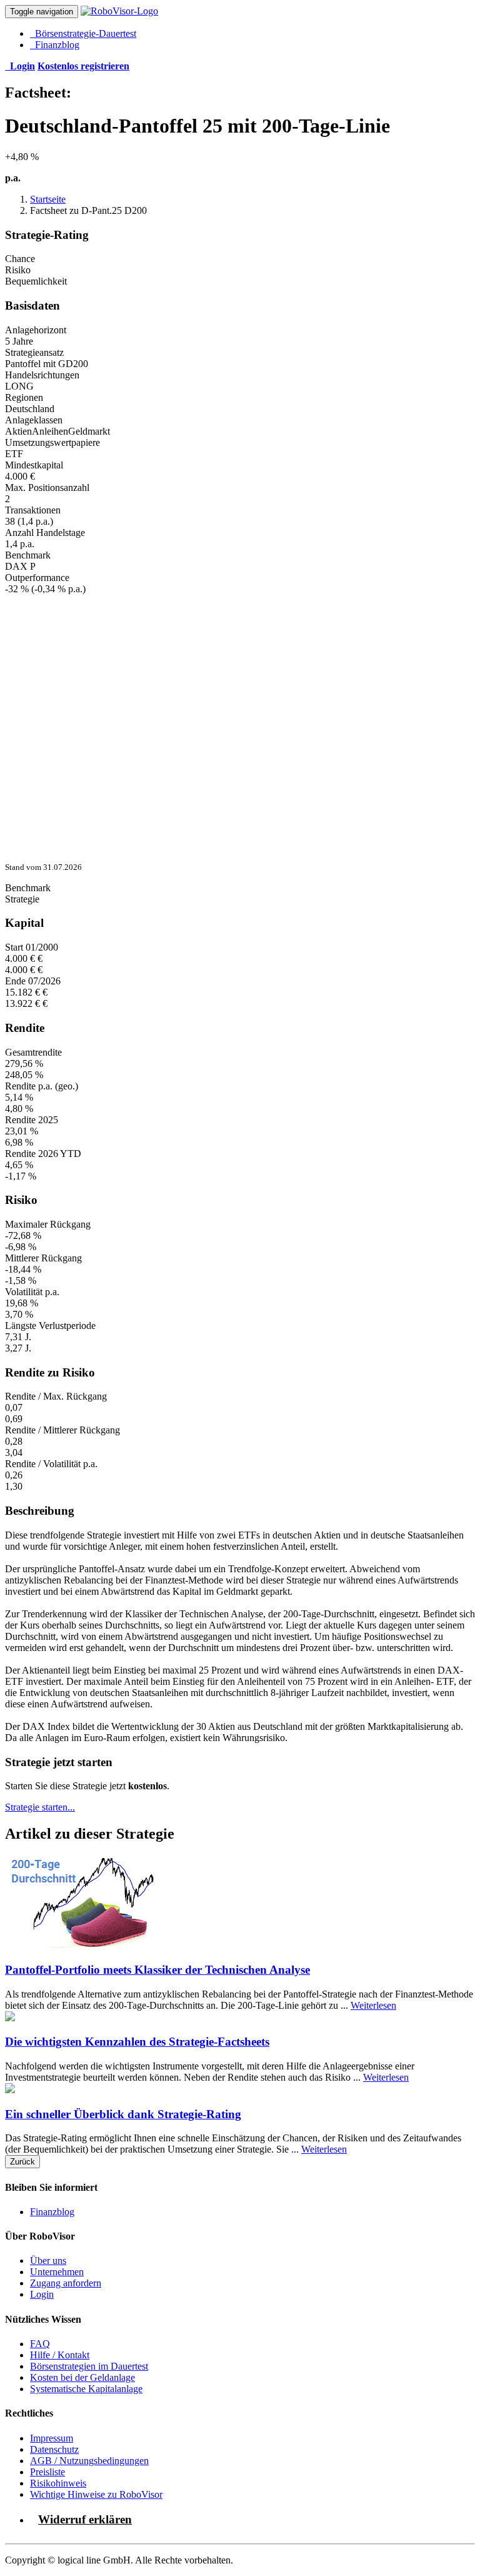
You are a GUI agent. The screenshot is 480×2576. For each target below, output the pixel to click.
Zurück (22, 2162)
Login (42, 2294)
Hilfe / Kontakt (60, 2355)
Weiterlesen (373, 2005)
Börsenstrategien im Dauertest (89, 2366)
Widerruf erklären (85, 2519)
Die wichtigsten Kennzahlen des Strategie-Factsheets (137, 2042)
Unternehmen (57, 2272)
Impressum (52, 2438)
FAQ (40, 2344)
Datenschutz (54, 2449)
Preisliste (47, 2472)
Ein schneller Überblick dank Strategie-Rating (123, 2114)
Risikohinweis (58, 2483)
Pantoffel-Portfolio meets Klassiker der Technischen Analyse (157, 1970)
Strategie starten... (40, 1807)
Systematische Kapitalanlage (86, 2389)
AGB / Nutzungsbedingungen (89, 2461)
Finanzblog (55, 45)
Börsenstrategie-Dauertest (83, 33)
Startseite (48, 199)
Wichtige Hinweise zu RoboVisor (96, 2494)
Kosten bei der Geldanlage (82, 2377)
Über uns (48, 2260)
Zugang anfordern (66, 2283)
